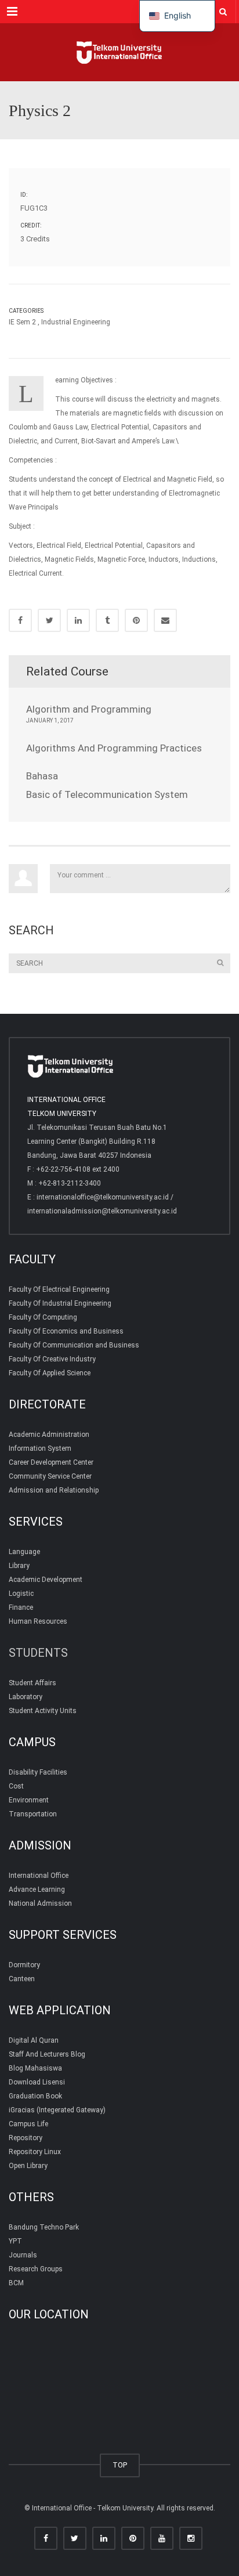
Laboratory (26, 1697)
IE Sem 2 (22, 322)
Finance (21, 1607)
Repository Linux (35, 2152)
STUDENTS (38, 1653)
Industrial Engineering (76, 322)
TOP (120, 2465)
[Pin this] (136, 620)
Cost (16, 1786)
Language (24, 1552)
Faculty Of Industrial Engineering (60, 1303)
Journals (23, 2255)
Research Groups (36, 2269)
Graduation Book (35, 2096)
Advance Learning (37, 1889)
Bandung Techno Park (44, 2227)
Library (19, 1566)
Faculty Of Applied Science (50, 1373)
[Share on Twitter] (49, 620)
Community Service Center (50, 1476)
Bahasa (42, 776)
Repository (26, 2138)
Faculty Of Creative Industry (52, 1359)
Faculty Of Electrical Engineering (59, 1289)
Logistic (21, 1594)
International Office (39, 1876)
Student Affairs (32, 1683)
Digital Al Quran (34, 2040)
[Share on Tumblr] (107, 620)
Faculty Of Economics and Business (66, 1331)
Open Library (28, 2166)
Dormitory (24, 1965)
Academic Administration (49, 1435)
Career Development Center (51, 1462)
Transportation (33, 1814)
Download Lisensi (37, 2082)
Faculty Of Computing (43, 1317)
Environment (29, 1800)
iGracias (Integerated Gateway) (57, 2110)
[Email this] (165, 620)
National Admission (40, 1903)
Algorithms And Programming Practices (114, 748)
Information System (40, 1448)
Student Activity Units (43, 1711)
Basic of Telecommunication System (107, 794)
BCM (16, 2283)
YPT (15, 2241)
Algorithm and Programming (89, 709)
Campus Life (28, 2124)
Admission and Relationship (54, 1490)
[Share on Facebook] (20, 620)
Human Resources (38, 1621)
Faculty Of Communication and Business (74, 1345)
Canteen (22, 1979)
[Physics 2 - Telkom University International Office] (119, 52)
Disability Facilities (38, 1772)
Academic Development (46, 1580)
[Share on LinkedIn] (78, 620)
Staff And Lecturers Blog (47, 2054)
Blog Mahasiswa (35, 2068)
